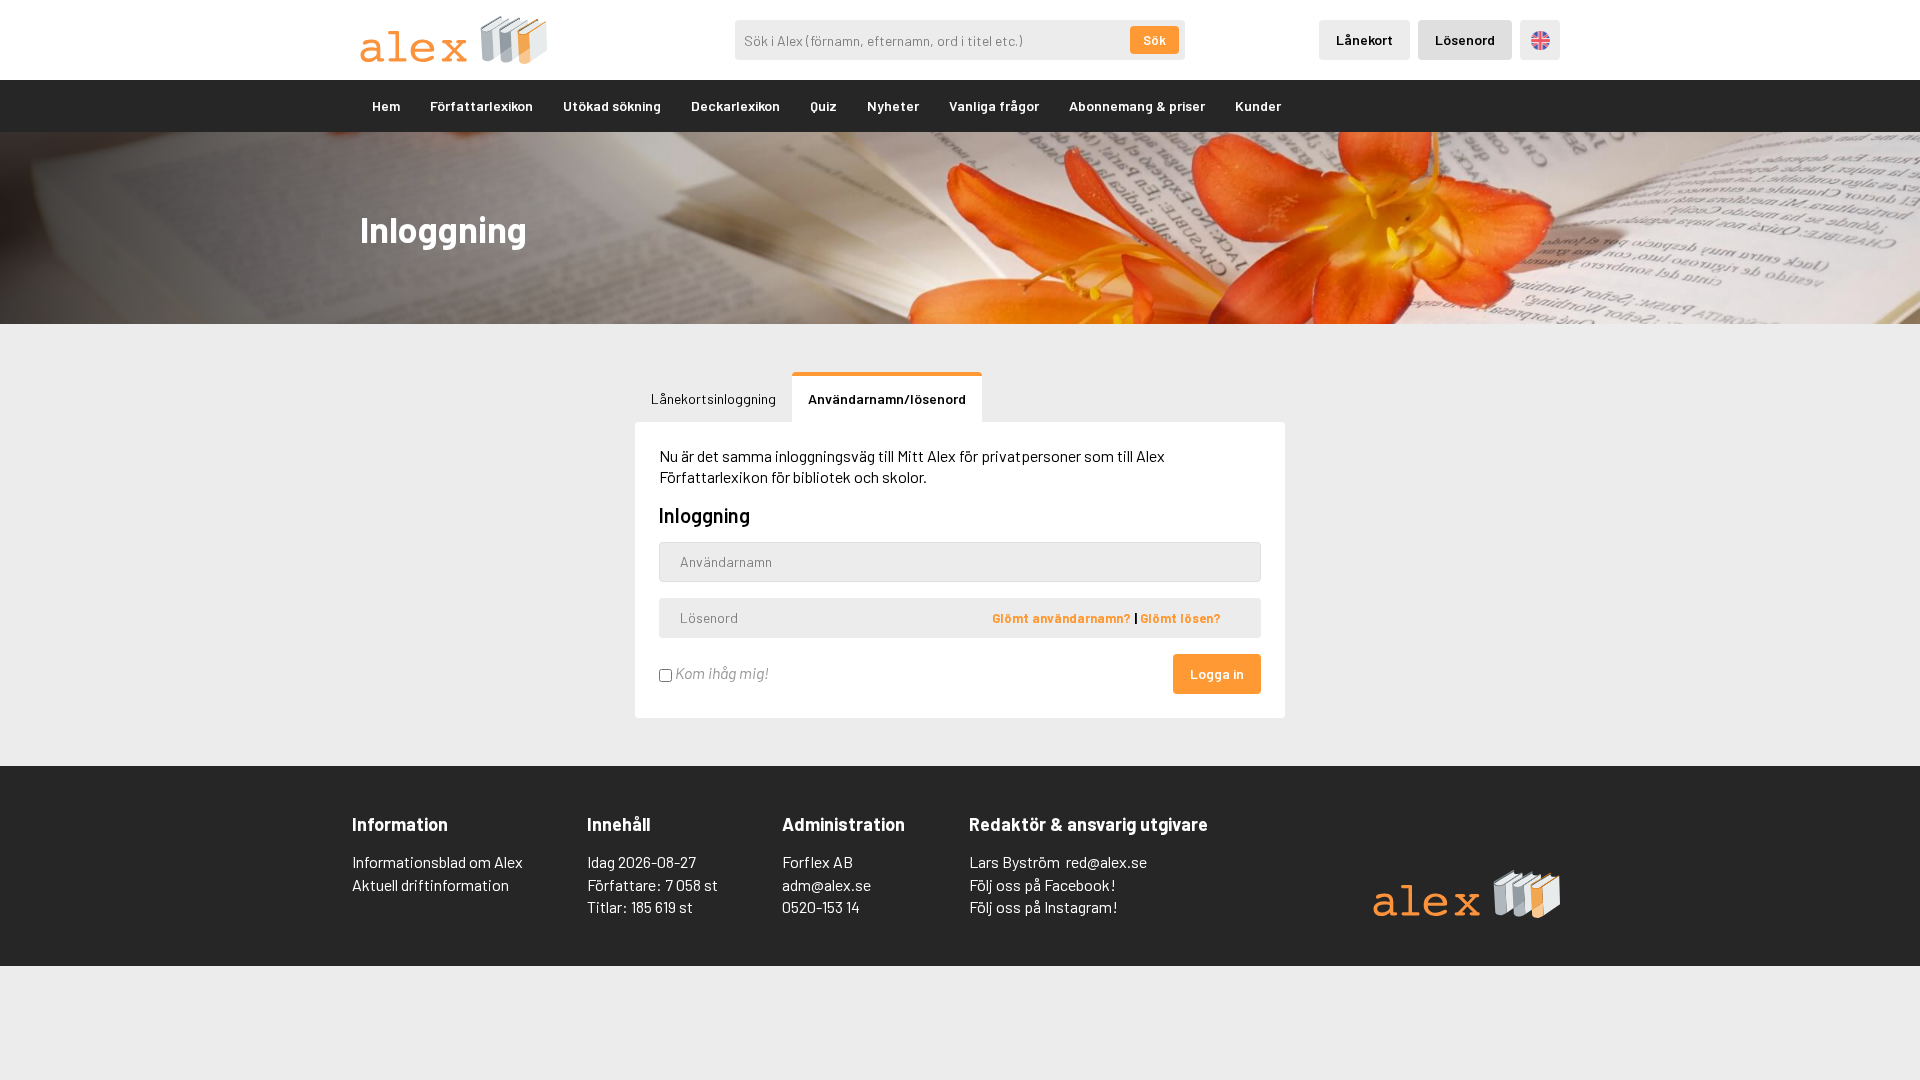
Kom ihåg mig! (720, 672)
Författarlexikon (481, 105)
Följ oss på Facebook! (1042, 884)
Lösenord (1465, 39)
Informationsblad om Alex (437, 861)
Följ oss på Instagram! (1043, 906)
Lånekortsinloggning (713, 398)
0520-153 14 (821, 906)
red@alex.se (1106, 861)
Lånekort (1364, 39)
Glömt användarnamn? (1063, 617)
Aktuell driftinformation (430, 884)
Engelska (1540, 40)
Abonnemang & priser (1137, 105)
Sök (1154, 40)
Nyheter (893, 105)
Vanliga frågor (994, 105)
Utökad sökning (612, 105)
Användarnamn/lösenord (887, 398)
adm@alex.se (826, 884)
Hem (386, 105)
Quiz (823, 105)
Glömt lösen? (1180, 617)
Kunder (1258, 105)
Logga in (1217, 673)
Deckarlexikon (735, 105)
